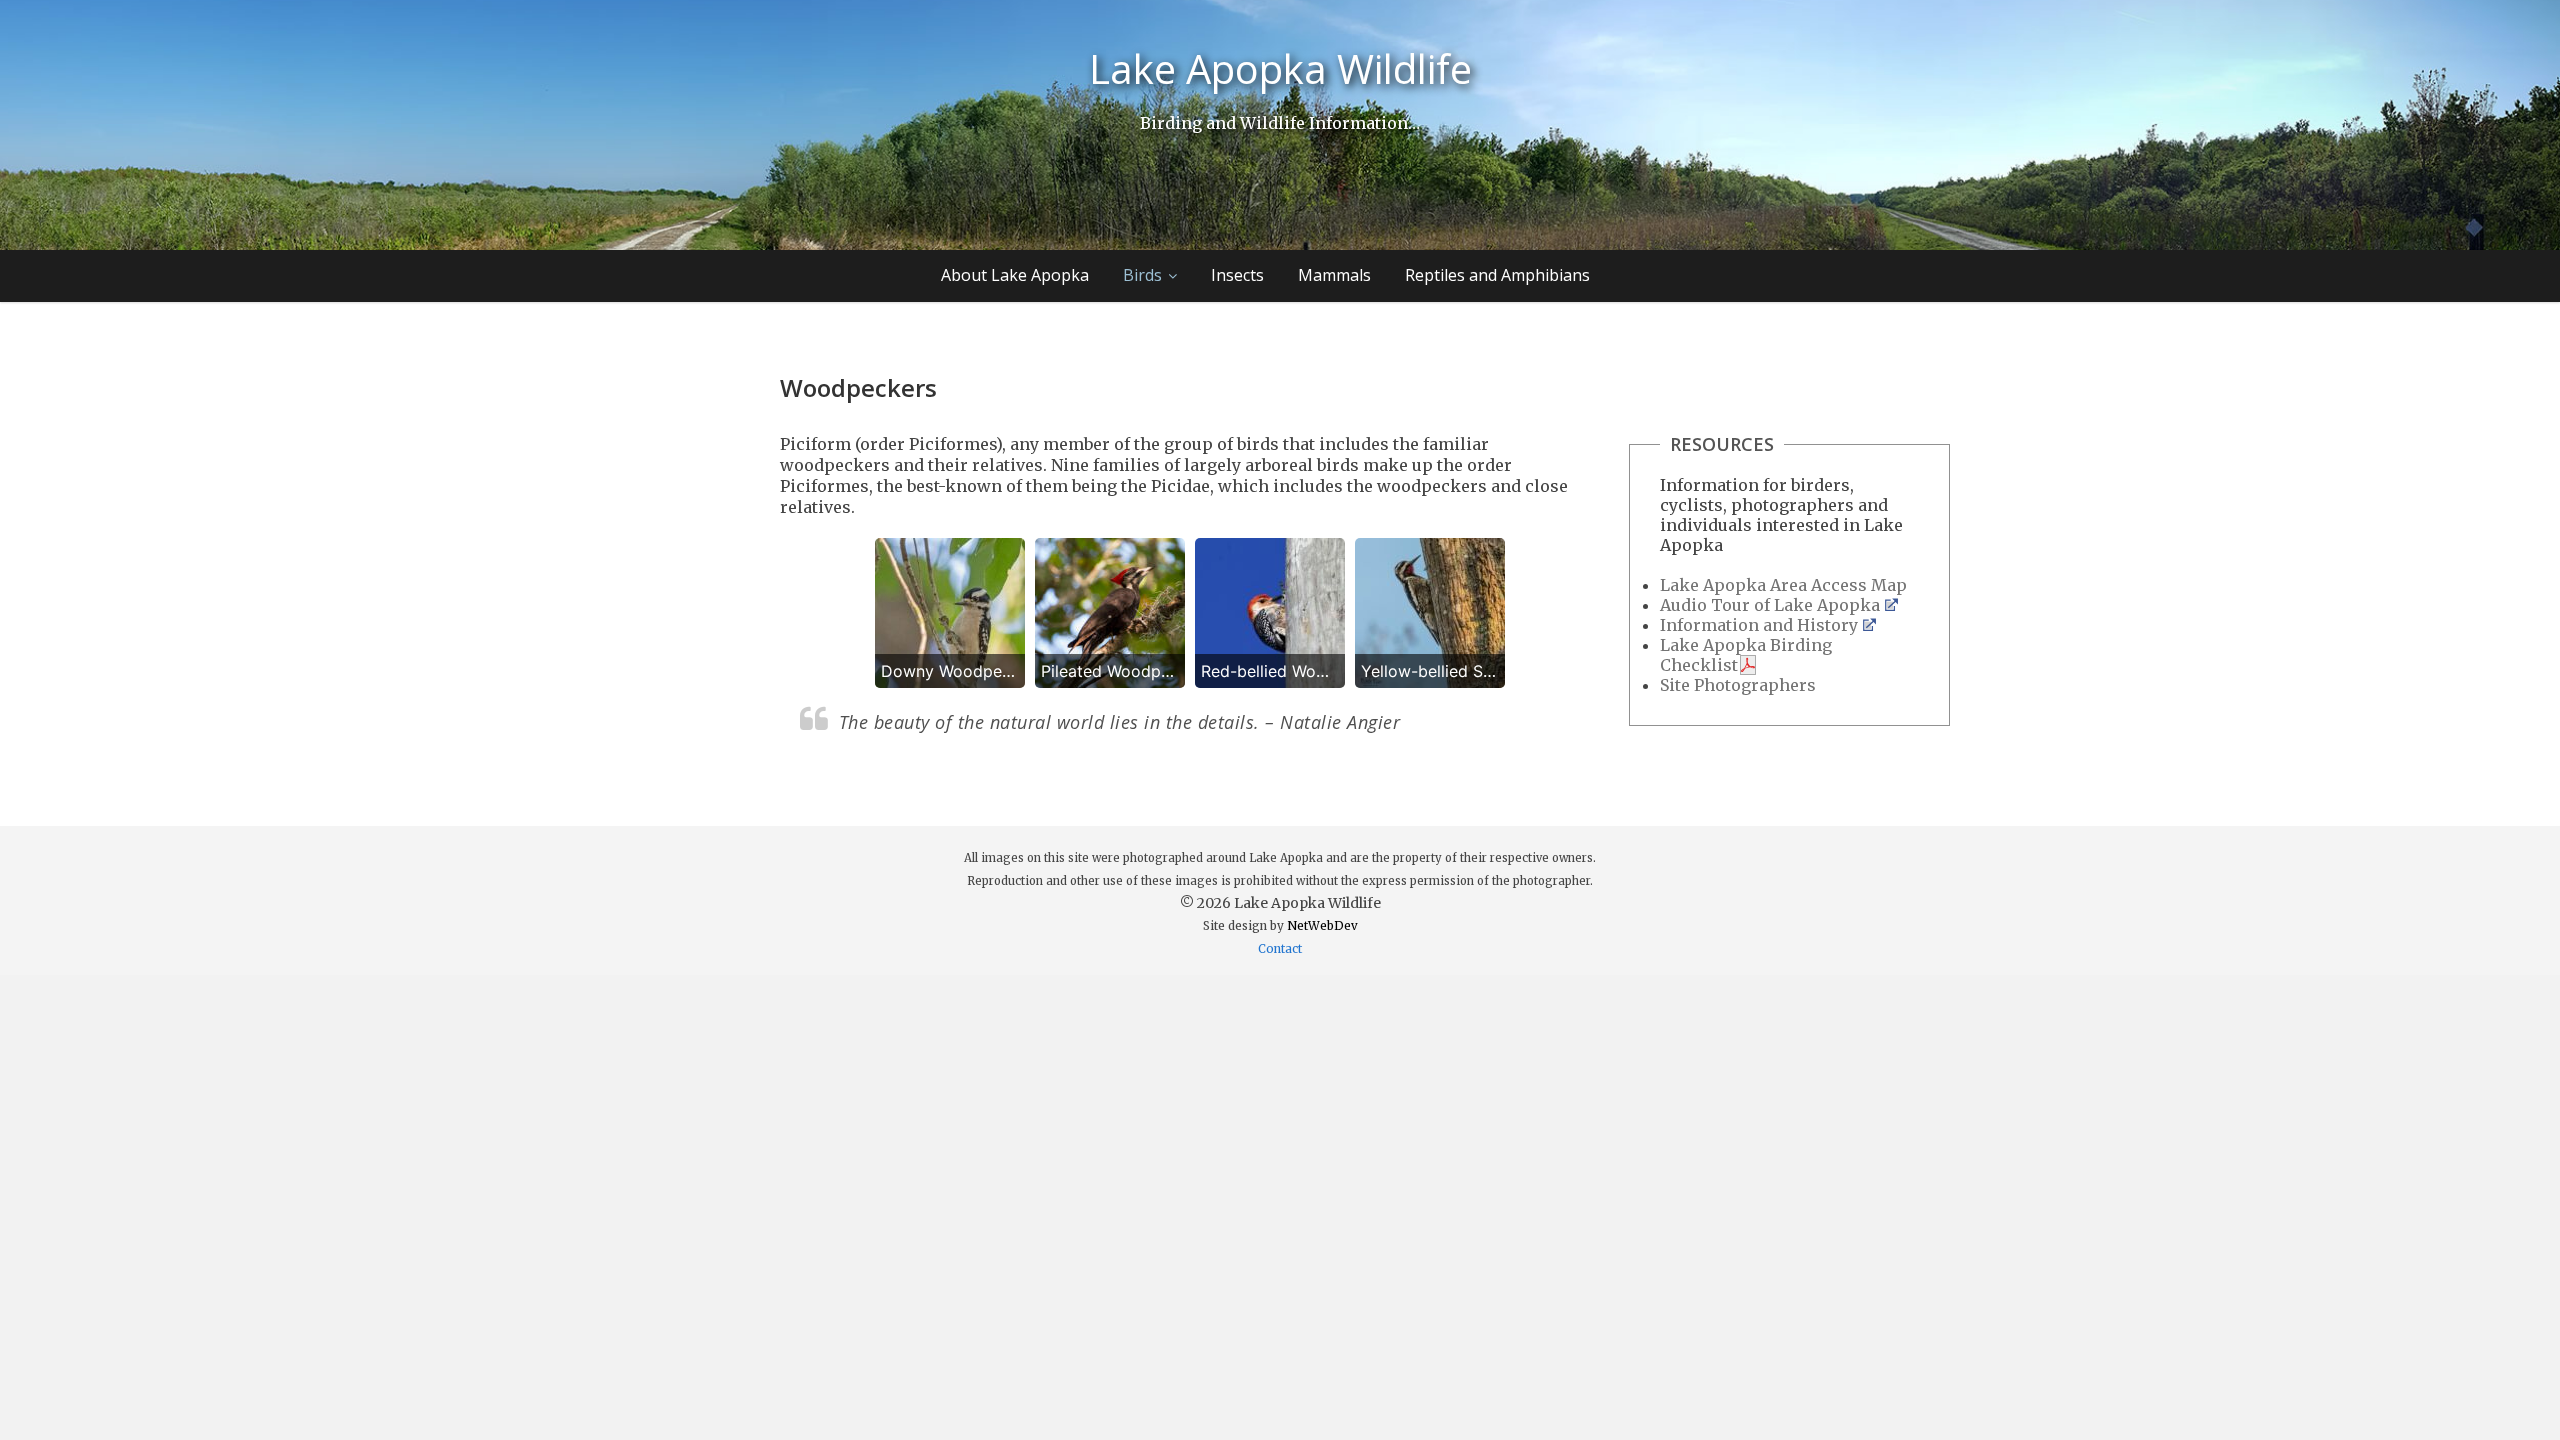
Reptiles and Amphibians (1497, 275)
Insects (1237, 275)
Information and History (1759, 625)
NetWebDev (1322, 926)
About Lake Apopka (1015, 275)
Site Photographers (1738, 685)
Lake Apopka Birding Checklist (1746, 655)
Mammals (1334, 275)
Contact (1280, 949)
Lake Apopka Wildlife (1280, 68)
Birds (1142, 275)
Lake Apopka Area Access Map (1783, 585)
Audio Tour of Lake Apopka (1770, 605)
